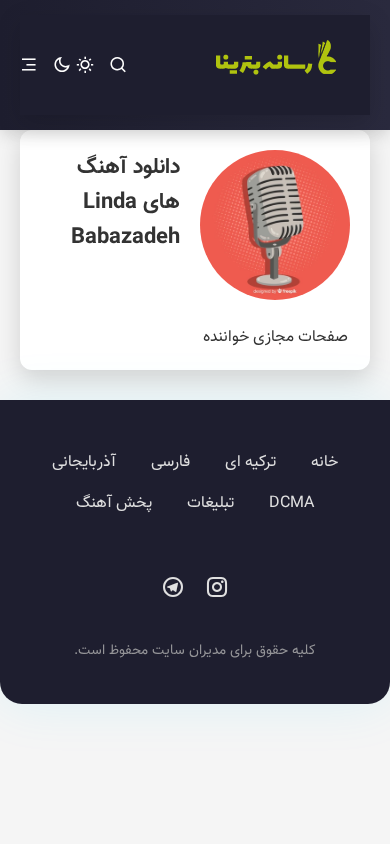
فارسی (170, 462)
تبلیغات (210, 503)
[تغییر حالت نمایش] (73, 65)
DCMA (291, 503)
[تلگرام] (173, 588)
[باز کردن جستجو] (118, 65)
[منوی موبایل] (29, 65)
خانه (324, 462)
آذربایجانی (84, 462)
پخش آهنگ (114, 503)
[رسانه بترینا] (275, 65)
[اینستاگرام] (217, 588)
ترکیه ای (250, 462)
